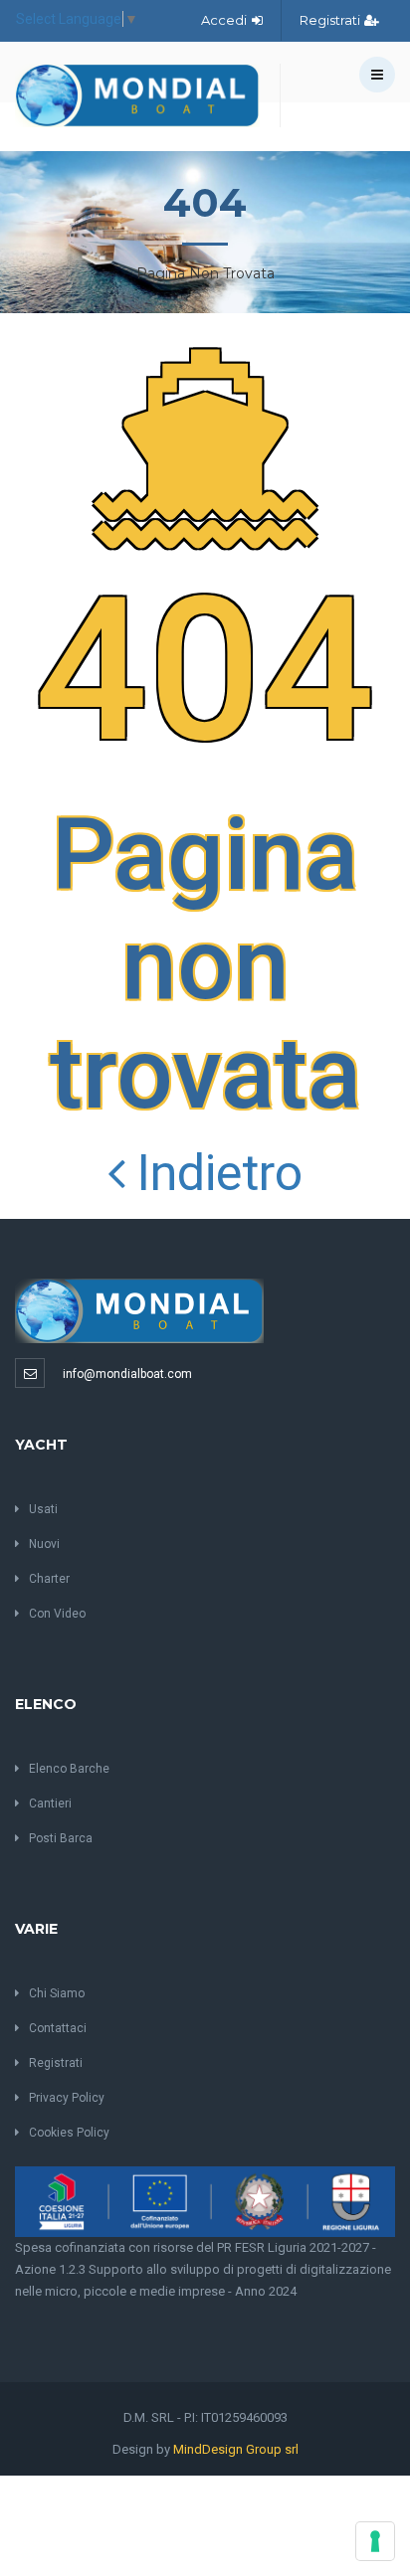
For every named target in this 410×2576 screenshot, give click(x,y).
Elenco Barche (69, 1769)
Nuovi (44, 1544)
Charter (49, 1579)
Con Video (57, 1614)
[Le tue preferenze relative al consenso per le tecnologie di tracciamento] (375, 2541)
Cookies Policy (69, 2133)
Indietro (214, 1173)
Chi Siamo (57, 1993)
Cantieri (50, 1803)
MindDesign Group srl (236, 2449)
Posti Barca (61, 1838)
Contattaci (58, 2028)
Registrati (331, 20)
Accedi (225, 20)
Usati (43, 1509)
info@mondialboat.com (127, 1374)
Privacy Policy (67, 2098)
